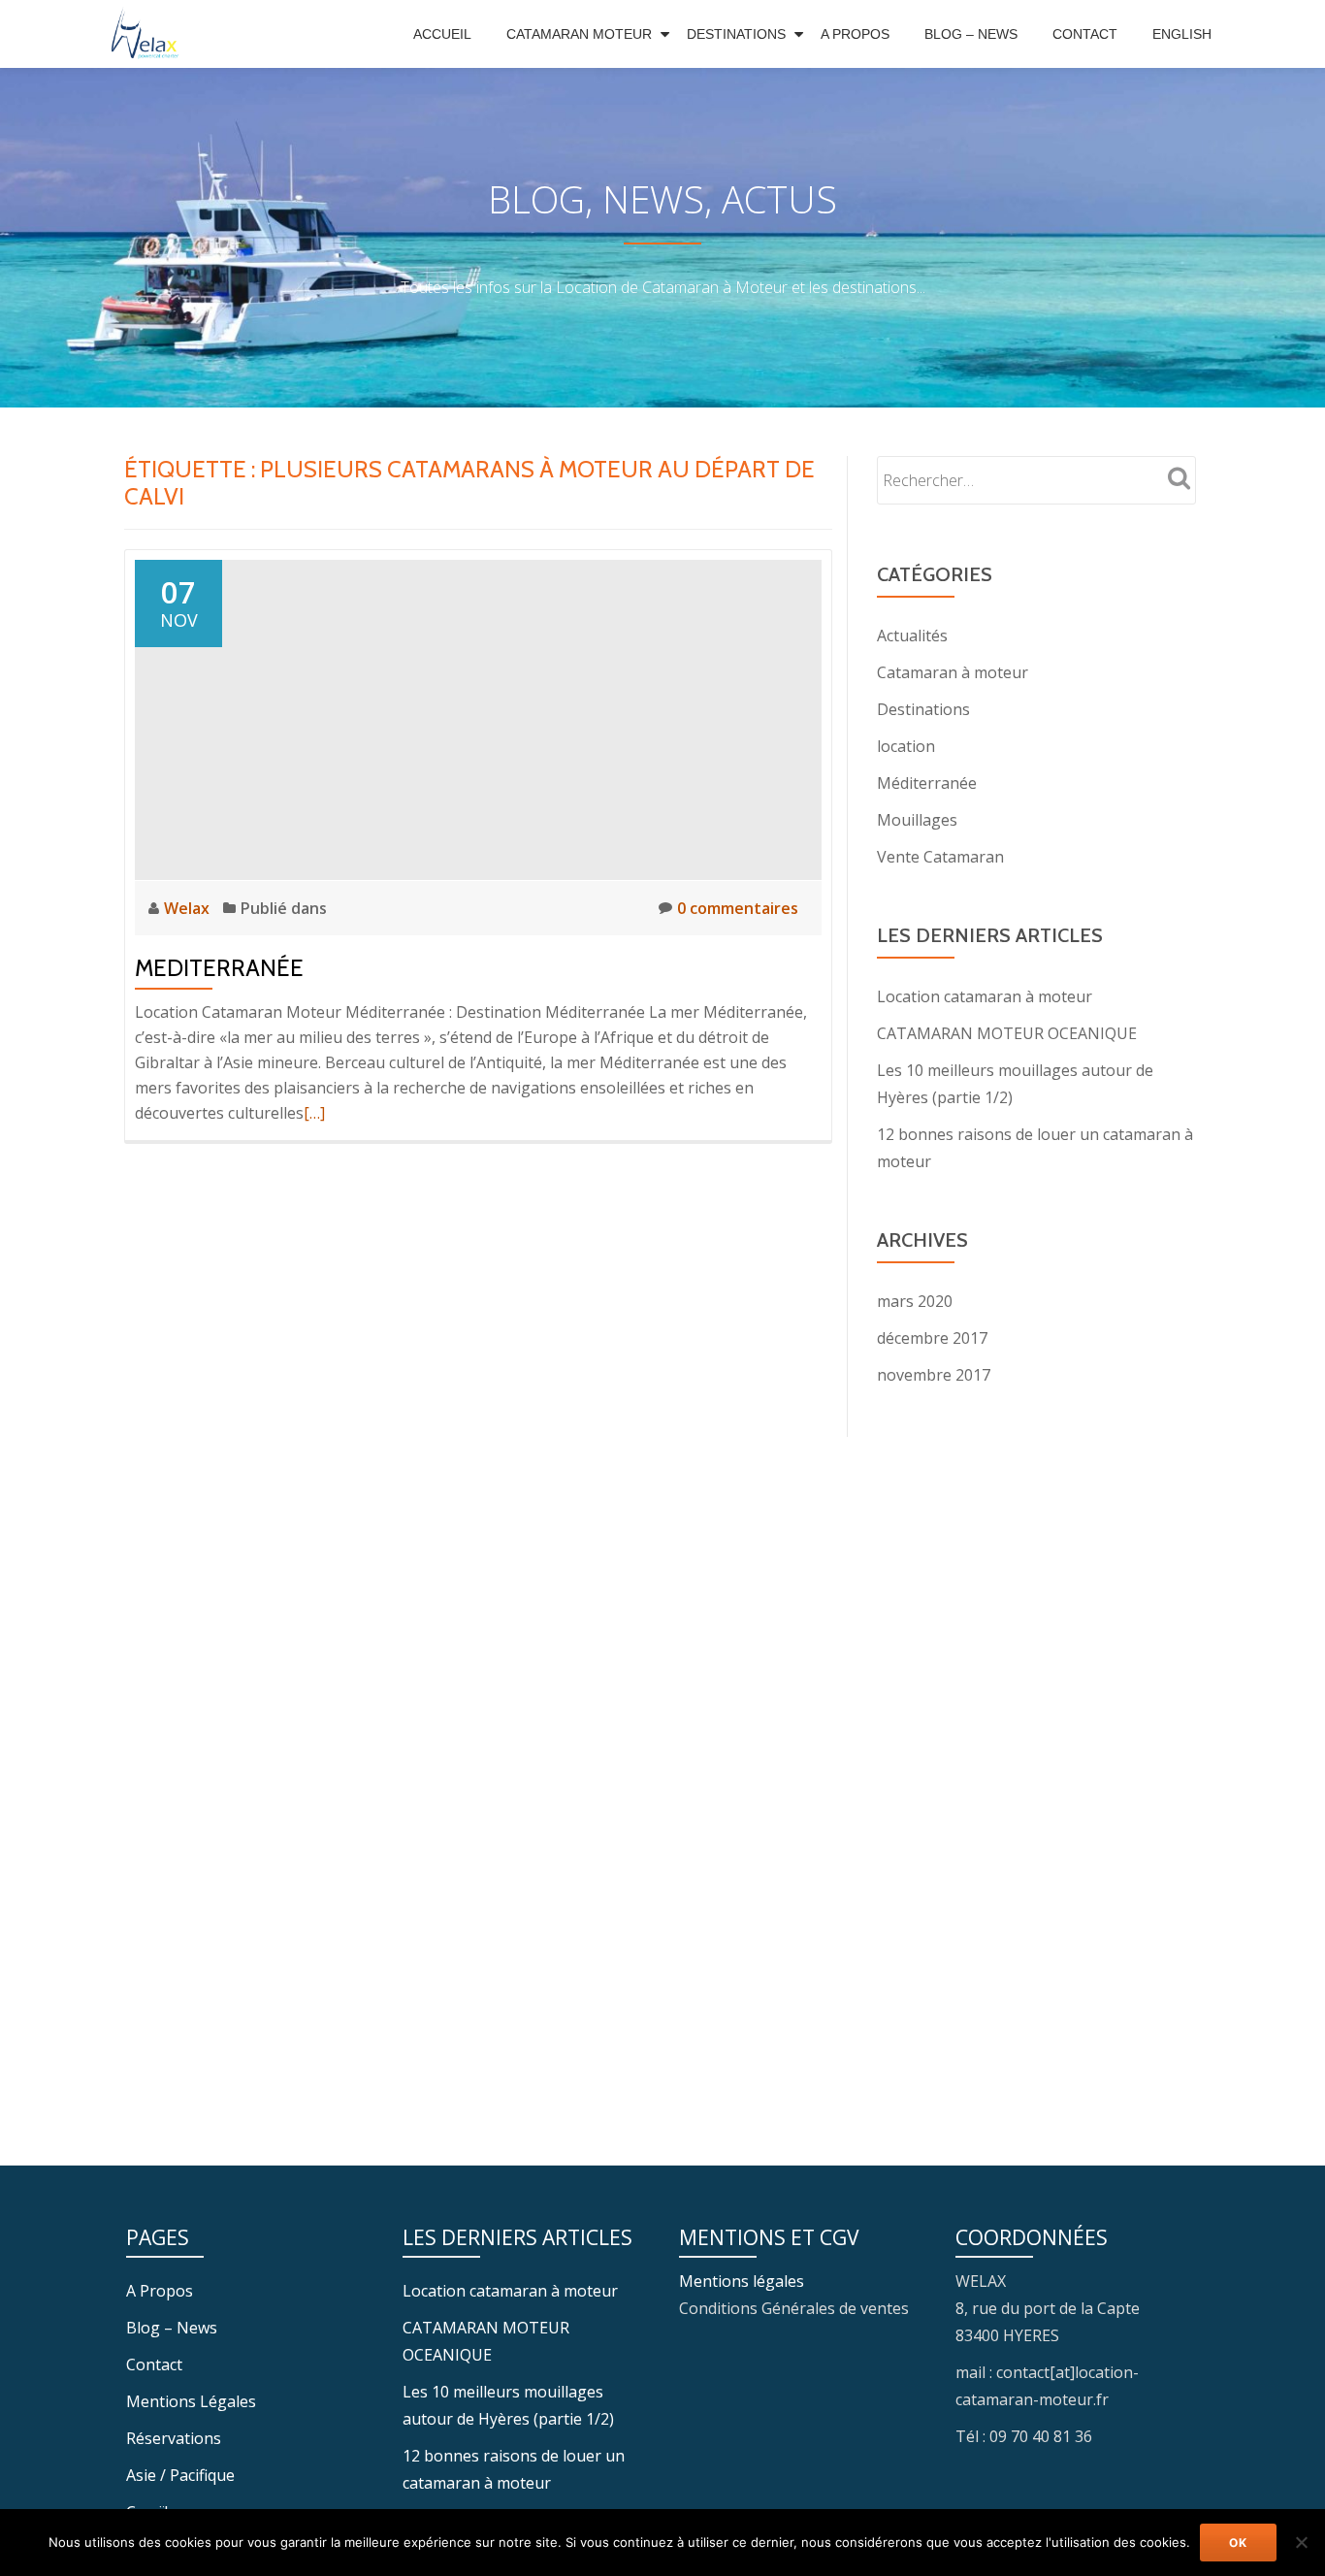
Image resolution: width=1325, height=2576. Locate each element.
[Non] (1301, 2542)
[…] (314, 1113)
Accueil (442, 34)
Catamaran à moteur (953, 672)
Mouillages (917, 820)
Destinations (736, 34)
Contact (1085, 34)
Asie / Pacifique (180, 2475)
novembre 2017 (934, 1375)
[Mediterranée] (478, 718)
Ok (1238, 2543)
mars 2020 (915, 1301)
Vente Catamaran (940, 857)
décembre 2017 (932, 1338)
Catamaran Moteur (579, 34)
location (906, 746)
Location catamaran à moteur (985, 996)
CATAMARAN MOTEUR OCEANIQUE (1007, 1033)
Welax (189, 908)
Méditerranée (927, 783)
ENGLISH (1182, 34)
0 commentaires (738, 908)
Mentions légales (742, 2281)
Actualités (912, 636)
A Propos (855, 34)
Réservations (174, 2438)
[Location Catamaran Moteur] (150, 34)
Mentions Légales (191, 2401)
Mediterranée (219, 968)
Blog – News (971, 34)
